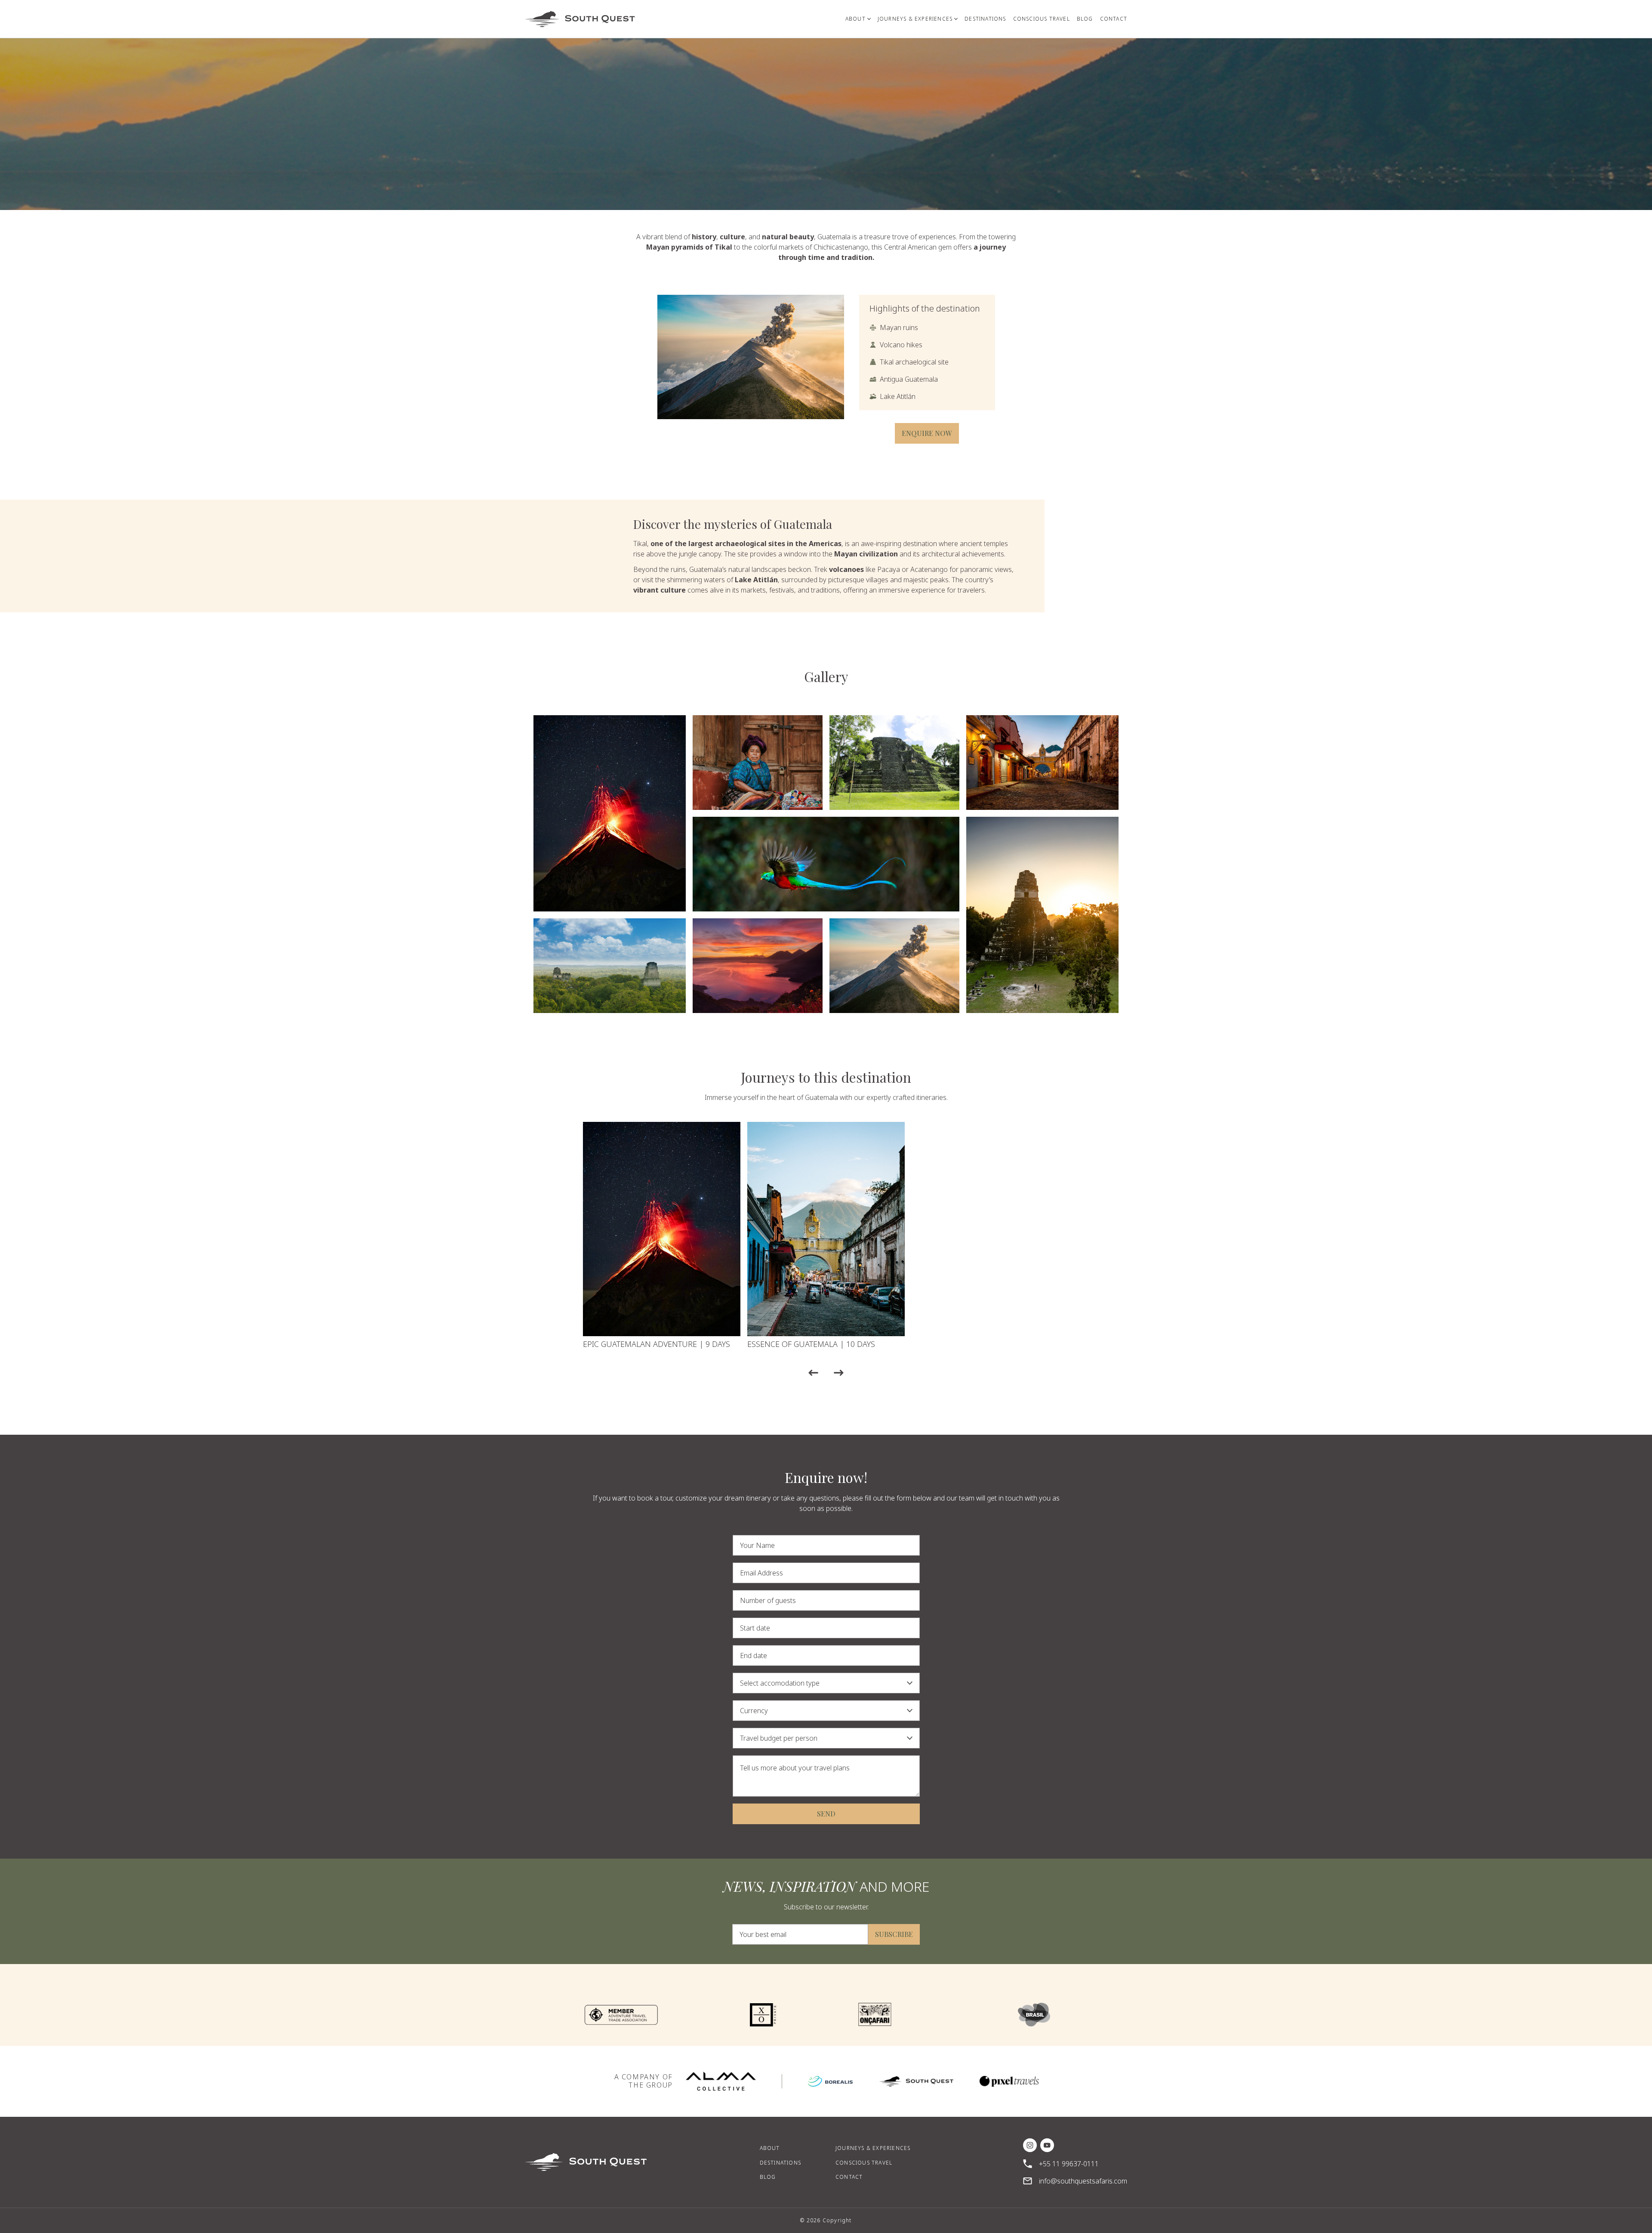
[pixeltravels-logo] (1009, 2081)
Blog (768, 2177)
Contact (849, 2177)
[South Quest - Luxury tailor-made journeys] (580, 19)
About (770, 2148)
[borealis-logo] (830, 2081)
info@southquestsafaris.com (1083, 2181)
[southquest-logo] (916, 2081)
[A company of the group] (721, 2081)
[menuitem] (858, 19)
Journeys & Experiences (873, 2148)
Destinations (780, 2163)
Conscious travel (864, 2163)
